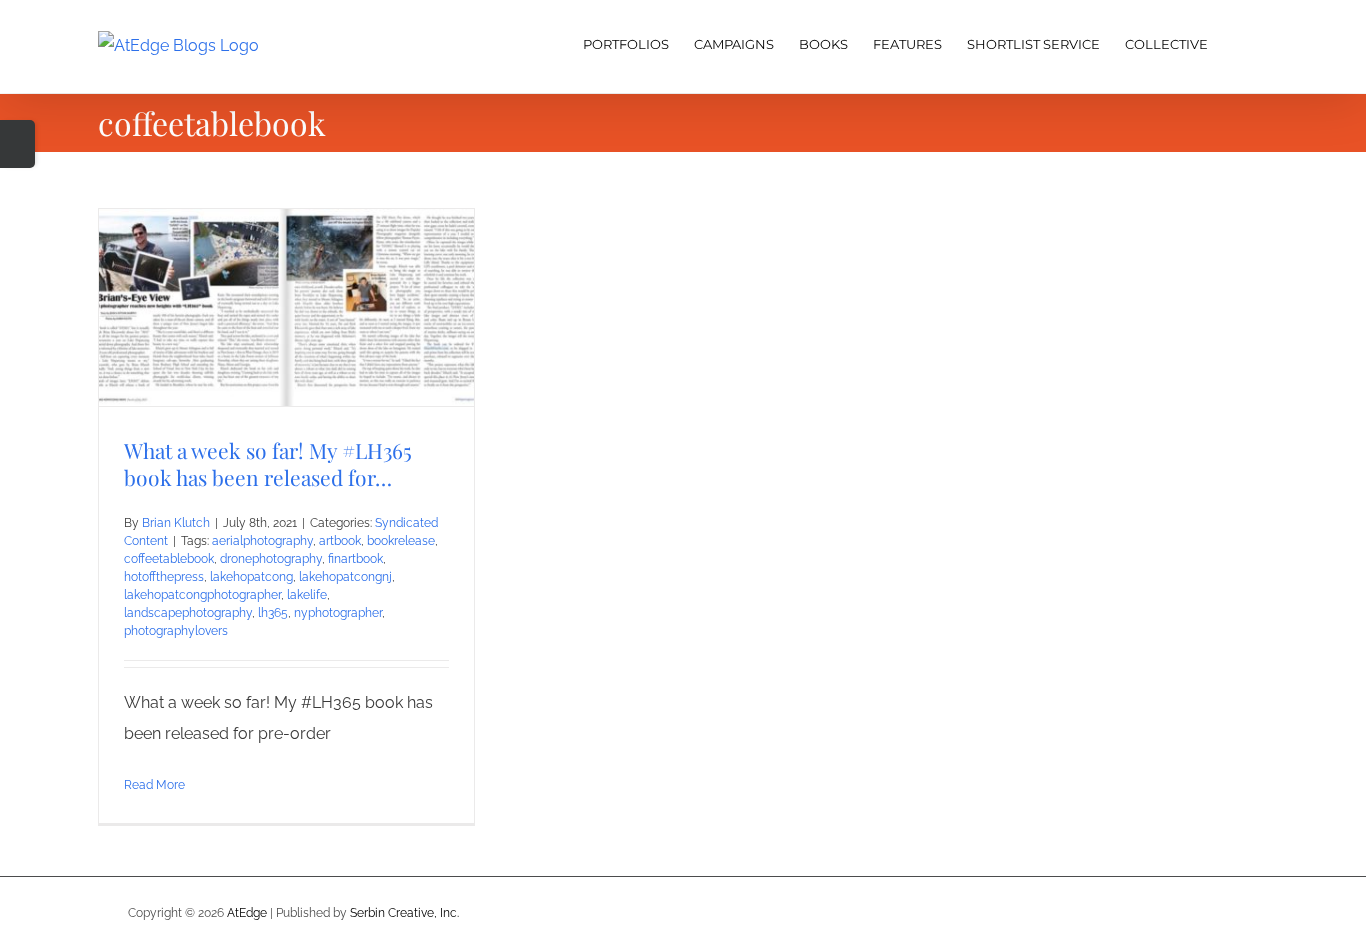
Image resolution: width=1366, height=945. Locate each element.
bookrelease (401, 541)
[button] (1238, 42)
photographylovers (176, 631)
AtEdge (247, 913)
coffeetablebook (169, 559)
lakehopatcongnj (345, 577)
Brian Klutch (176, 523)
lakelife (307, 595)
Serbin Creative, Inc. (404, 913)
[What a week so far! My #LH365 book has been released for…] (286, 307)
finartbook (355, 559)
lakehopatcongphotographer (202, 595)
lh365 (273, 613)
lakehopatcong (251, 577)
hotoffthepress (164, 577)
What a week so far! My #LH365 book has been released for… (268, 463)
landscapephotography (188, 613)
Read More (154, 785)
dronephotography (271, 559)
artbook (340, 541)
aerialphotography (262, 541)
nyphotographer (338, 613)
